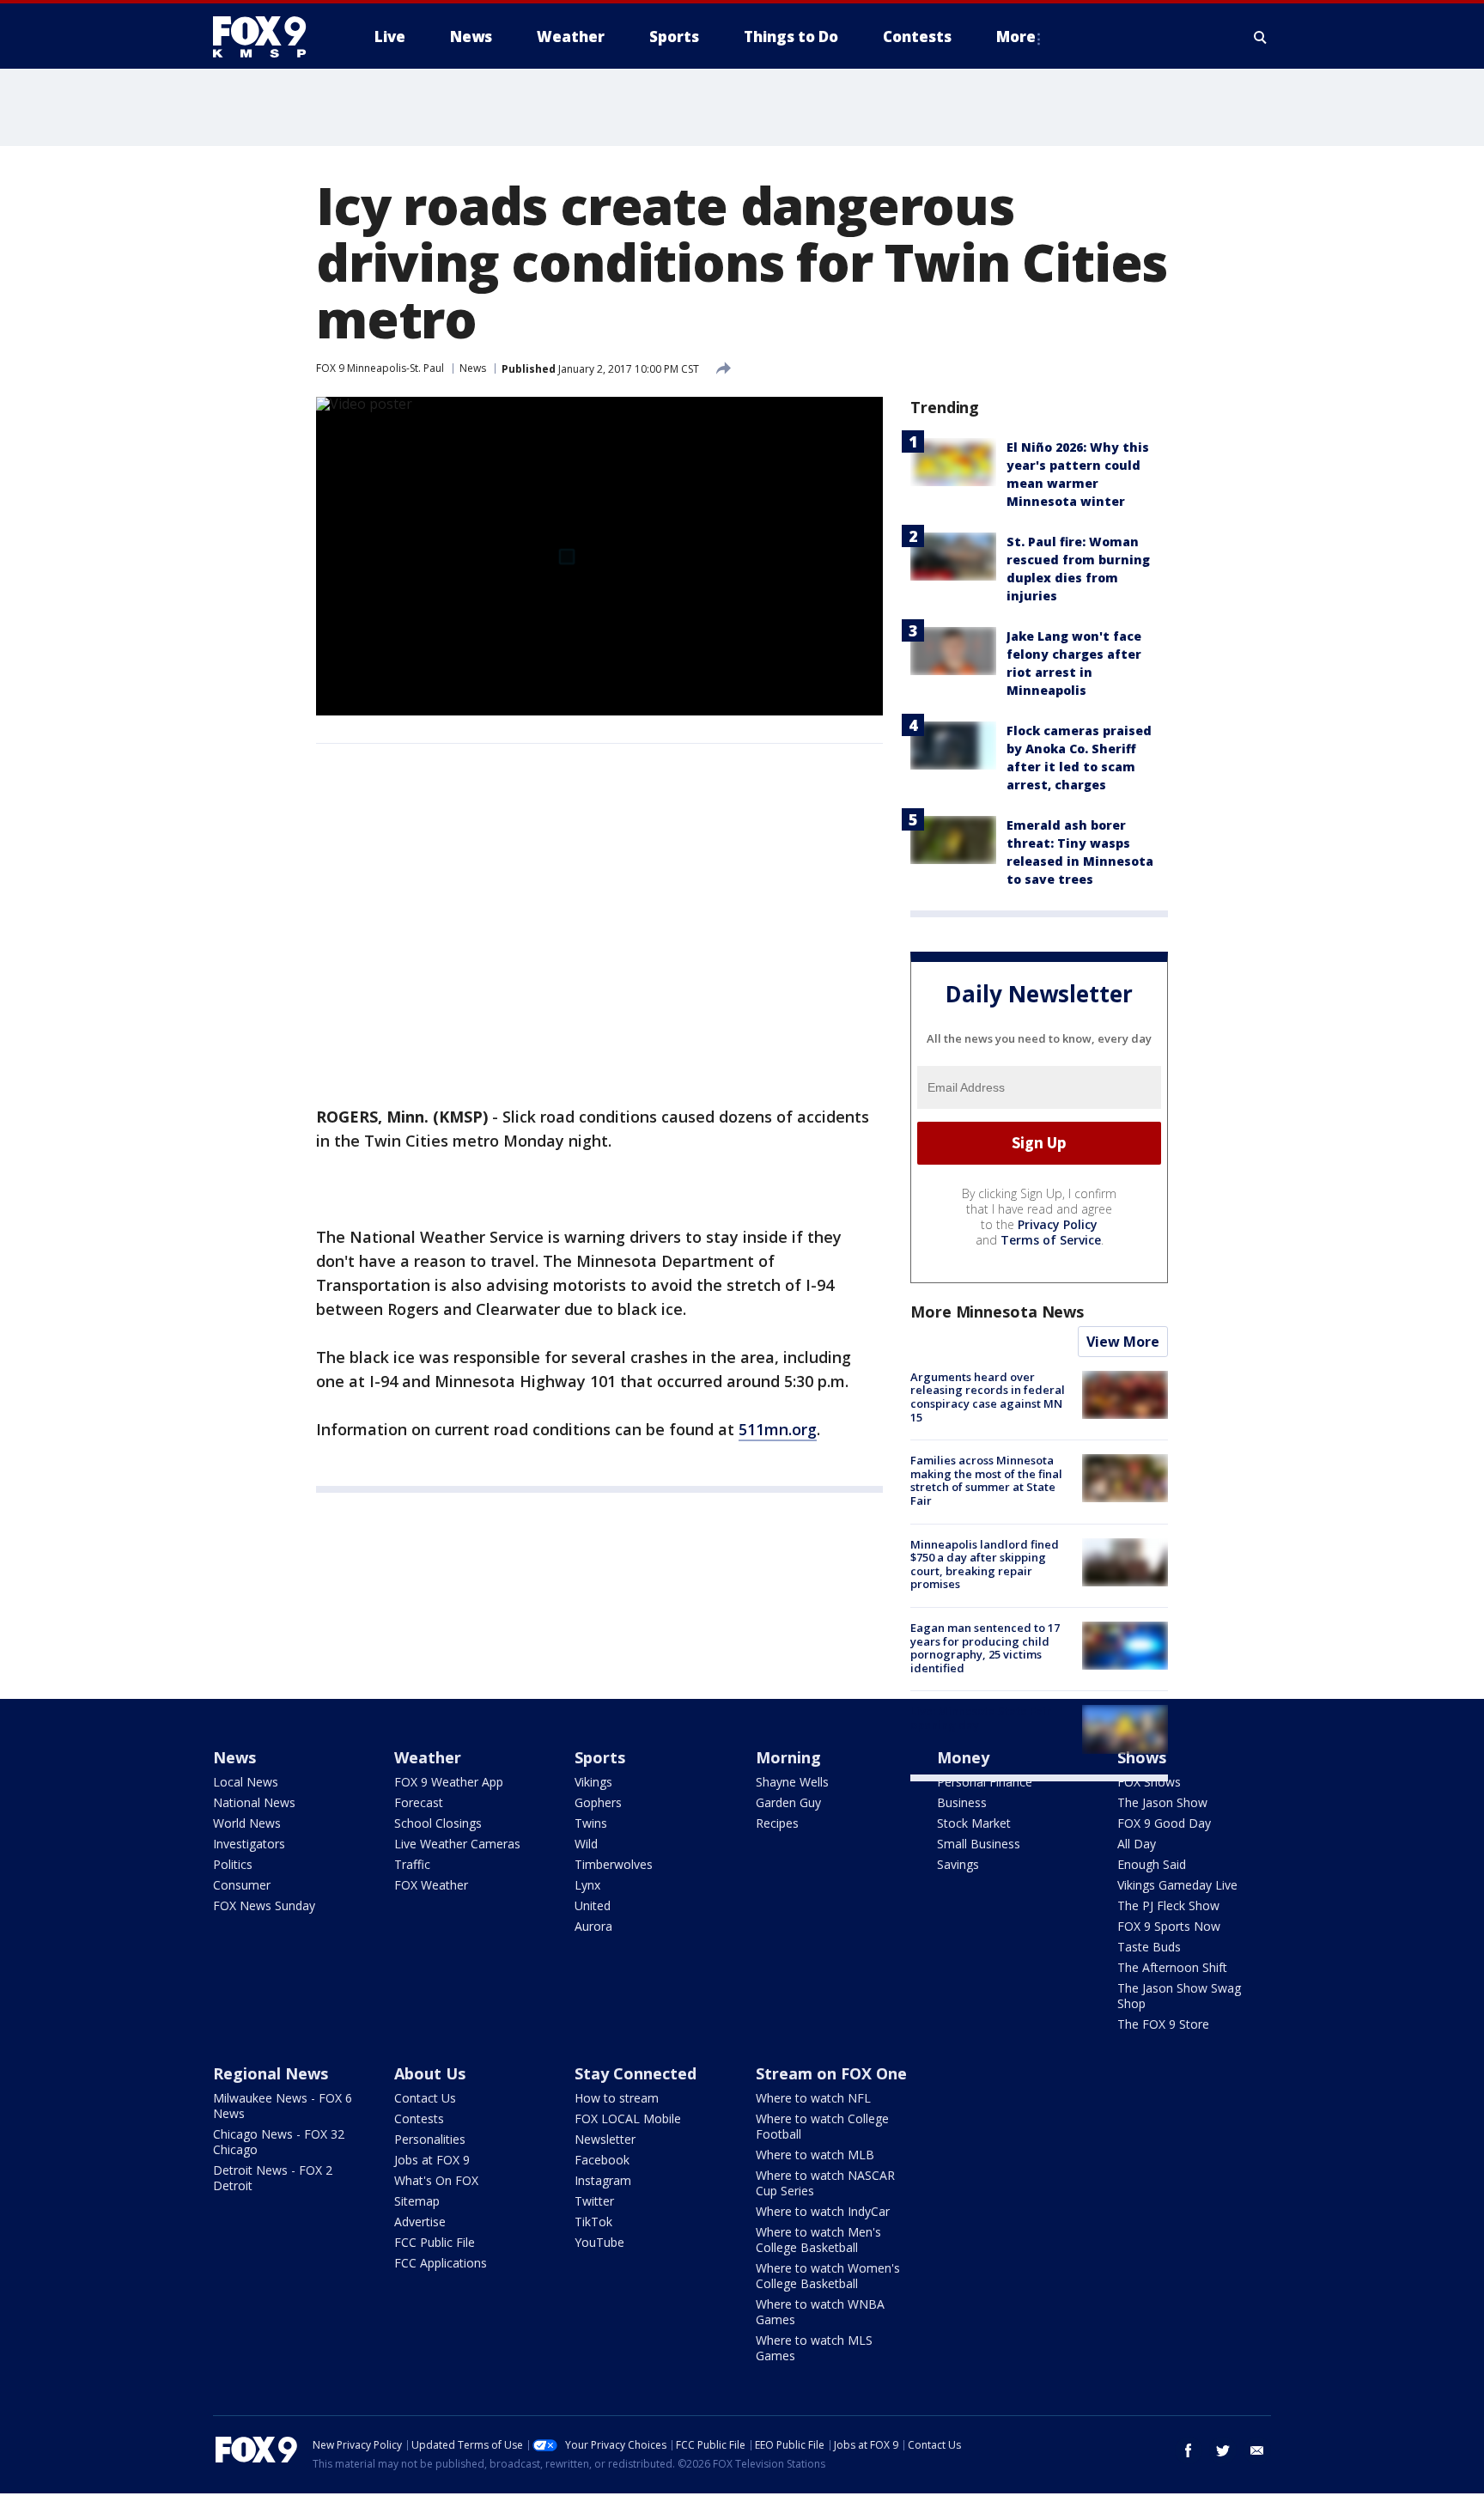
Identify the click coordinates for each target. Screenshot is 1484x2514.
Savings (958, 1864)
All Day (1137, 1844)
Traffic (412, 1864)
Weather (428, 1757)
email (1257, 2450)
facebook (1189, 2450)
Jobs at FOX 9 (432, 2160)
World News (247, 1823)
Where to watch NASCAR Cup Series (825, 2183)
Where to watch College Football (822, 2126)
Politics (233, 1864)
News (473, 368)
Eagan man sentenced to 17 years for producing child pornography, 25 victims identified (985, 1648)
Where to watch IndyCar (823, 2211)
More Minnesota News (997, 1312)
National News (254, 1802)
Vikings (593, 1782)
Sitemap (417, 2201)
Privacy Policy (1058, 1224)
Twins (591, 1823)
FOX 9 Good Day (1164, 1823)
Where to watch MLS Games (814, 2348)
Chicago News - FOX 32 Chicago (279, 2142)
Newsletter (605, 2139)
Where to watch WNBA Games (820, 2312)
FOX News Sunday (264, 1905)
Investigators (249, 1844)
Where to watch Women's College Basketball (828, 2276)
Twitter (594, 2201)
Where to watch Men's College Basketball (818, 2240)
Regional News (271, 2073)
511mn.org (778, 1429)
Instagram (603, 2180)
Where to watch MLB (815, 2155)
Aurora (593, 1926)
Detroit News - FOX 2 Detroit (273, 2178)
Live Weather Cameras (457, 1844)
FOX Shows (1149, 1782)
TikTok (593, 2222)
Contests (419, 2118)
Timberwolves (614, 1864)
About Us (430, 2073)
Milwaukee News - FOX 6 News (283, 2106)
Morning (788, 1757)
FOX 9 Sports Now (1169, 1926)
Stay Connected (636, 2073)
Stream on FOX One (831, 2073)
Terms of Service (1051, 1240)
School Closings (438, 1823)
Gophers (598, 1802)
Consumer (242, 1885)
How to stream (617, 2098)
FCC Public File (435, 2242)
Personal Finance (985, 1782)
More (1016, 37)
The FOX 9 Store (1163, 2024)
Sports (600, 1757)
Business (962, 1802)
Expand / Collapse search (1261, 37)
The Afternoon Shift (1172, 1967)
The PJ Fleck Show (1168, 1905)
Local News (246, 1782)
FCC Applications (441, 2263)
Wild (586, 1844)
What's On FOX (436, 2180)
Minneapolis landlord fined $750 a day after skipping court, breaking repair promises (985, 1564)
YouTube (599, 2242)
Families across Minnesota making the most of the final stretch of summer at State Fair (986, 1480)
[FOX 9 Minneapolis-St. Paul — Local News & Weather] (270, 37)
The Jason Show (1162, 1802)
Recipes (777, 1823)
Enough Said (1152, 1864)
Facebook (602, 2160)
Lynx (587, 1885)
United (593, 1905)
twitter (1223, 2450)
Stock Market (974, 1823)
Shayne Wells (792, 1782)
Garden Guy (788, 1802)
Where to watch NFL (813, 2098)
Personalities (430, 2139)
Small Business (979, 1844)
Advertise (420, 2222)
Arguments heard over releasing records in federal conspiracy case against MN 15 (988, 1397)
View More (1123, 1342)
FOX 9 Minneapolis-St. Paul (380, 368)
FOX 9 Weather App (449, 1782)
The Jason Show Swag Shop (1179, 1996)
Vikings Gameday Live (1177, 1885)
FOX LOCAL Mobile (628, 2118)
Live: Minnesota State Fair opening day (981, 1718)
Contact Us (425, 2098)
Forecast (419, 1802)
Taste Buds (1149, 1947)
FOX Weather (431, 1885)
